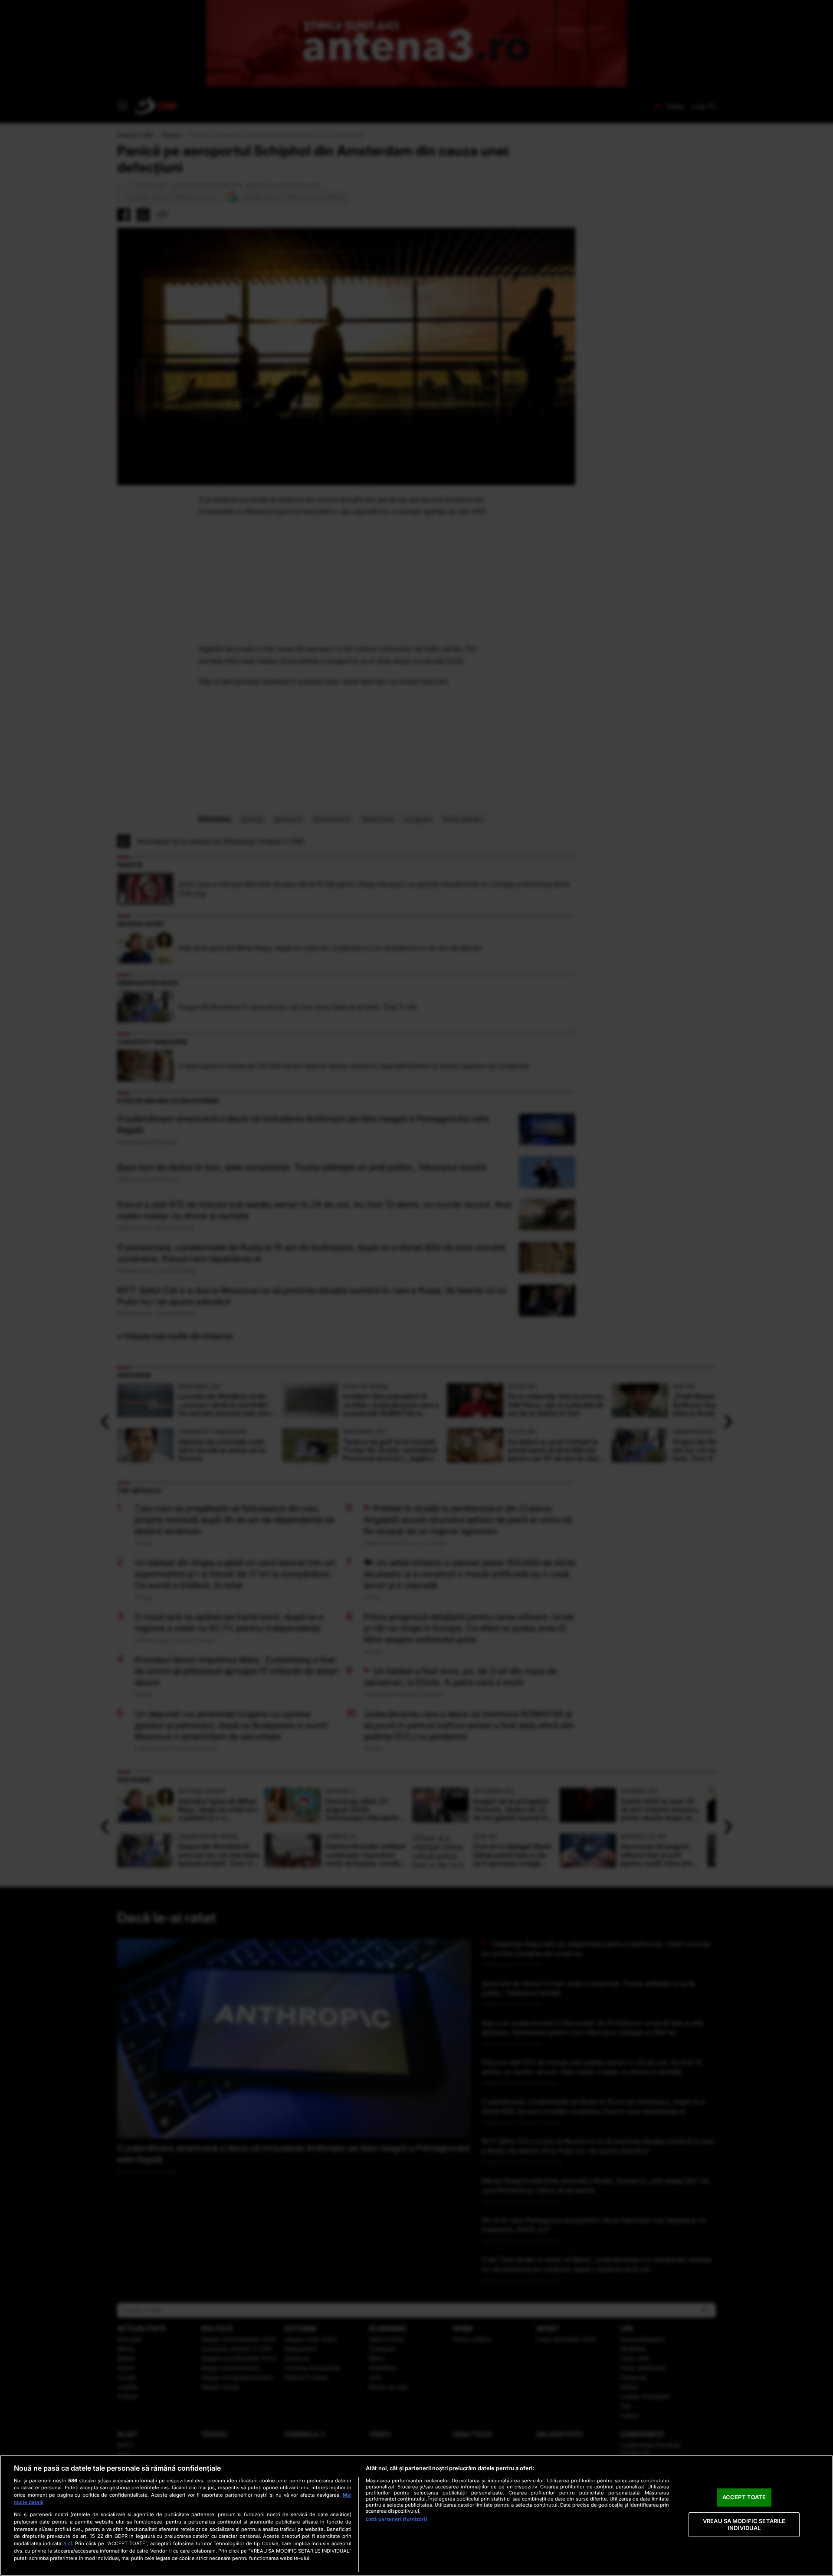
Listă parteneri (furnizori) (397, 2519)
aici (68, 2543)
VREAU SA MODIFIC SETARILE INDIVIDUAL (744, 2524)
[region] (416, 2516)
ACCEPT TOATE (744, 2498)
